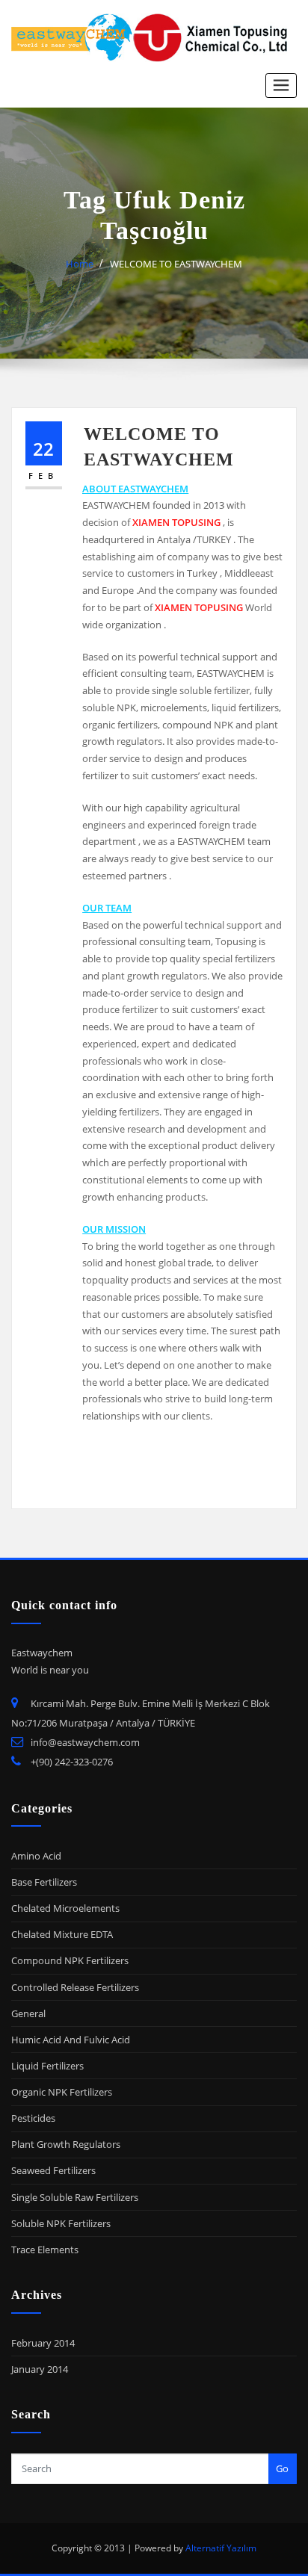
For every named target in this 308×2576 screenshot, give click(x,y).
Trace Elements (45, 2250)
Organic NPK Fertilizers (62, 2092)
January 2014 (40, 2369)
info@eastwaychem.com (85, 1742)
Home (80, 264)
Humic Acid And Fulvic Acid (71, 2040)
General (28, 2013)
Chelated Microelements (65, 1908)
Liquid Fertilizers (47, 2066)
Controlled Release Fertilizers (75, 1987)
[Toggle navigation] (281, 86)
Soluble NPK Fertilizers (61, 2223)
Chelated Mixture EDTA (62, 1934)
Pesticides (33, 2118)
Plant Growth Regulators (66, 2144)
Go (282, 2468)
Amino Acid (36, 1856)
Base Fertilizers (44, 1882)
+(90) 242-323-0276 (72, 1762)
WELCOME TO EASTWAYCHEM (176, 264)
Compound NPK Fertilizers (70, 1960)
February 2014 (43, 2343)
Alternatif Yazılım (221, 2548)
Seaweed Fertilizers (53, 2170)
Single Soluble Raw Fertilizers (75, 2197)
